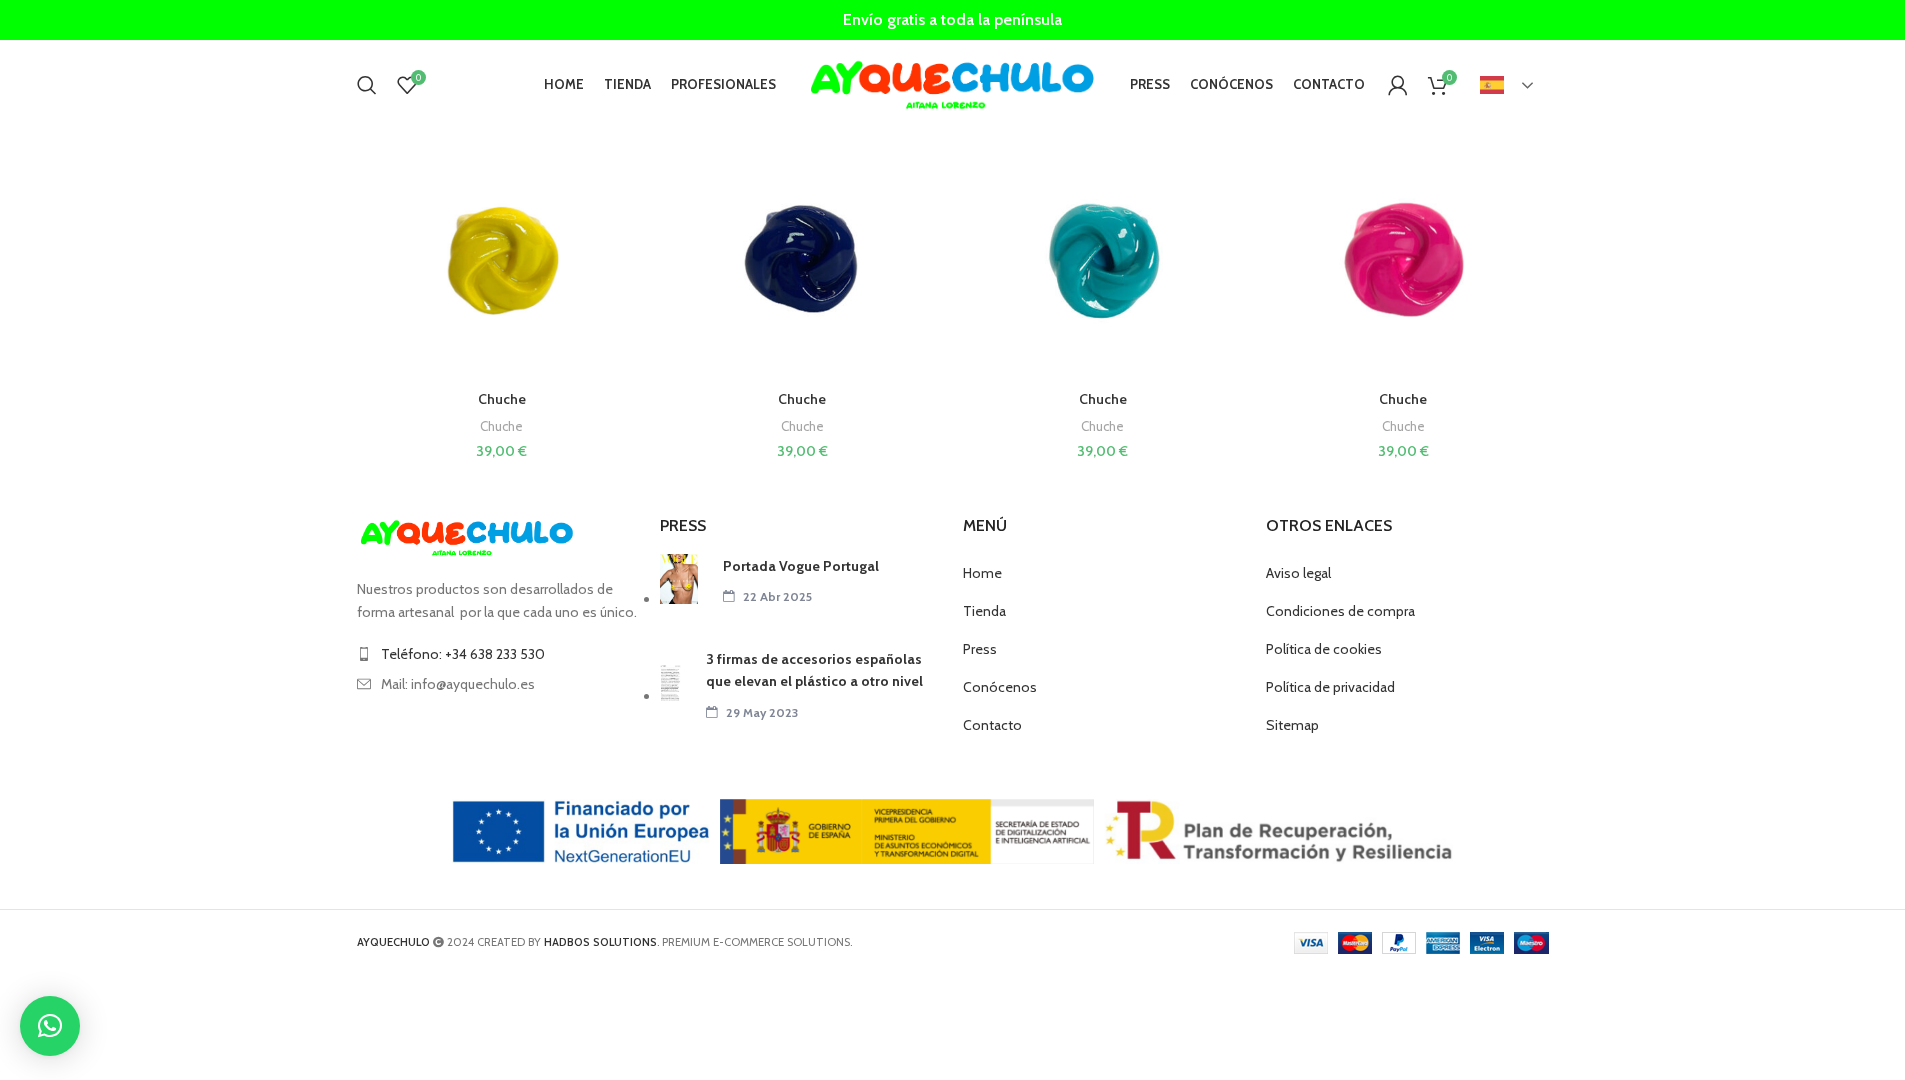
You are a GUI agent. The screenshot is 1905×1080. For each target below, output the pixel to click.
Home (982, 573)
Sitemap (1292, 725)
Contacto (992, 725)
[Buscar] (367, 85)
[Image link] (467, 537)
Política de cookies (1324, 649)
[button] (50, 1026)
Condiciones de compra (1340, 611)
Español (1508, 85)
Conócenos (1000, 687)
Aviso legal (1298, 573)
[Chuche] (502, 261)
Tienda (984, 611)
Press (980, 649)
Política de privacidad (1330, 687)
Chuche (502, 399)
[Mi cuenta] (1398, 85)
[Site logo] (953, 83)
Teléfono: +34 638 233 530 (463, 654)
